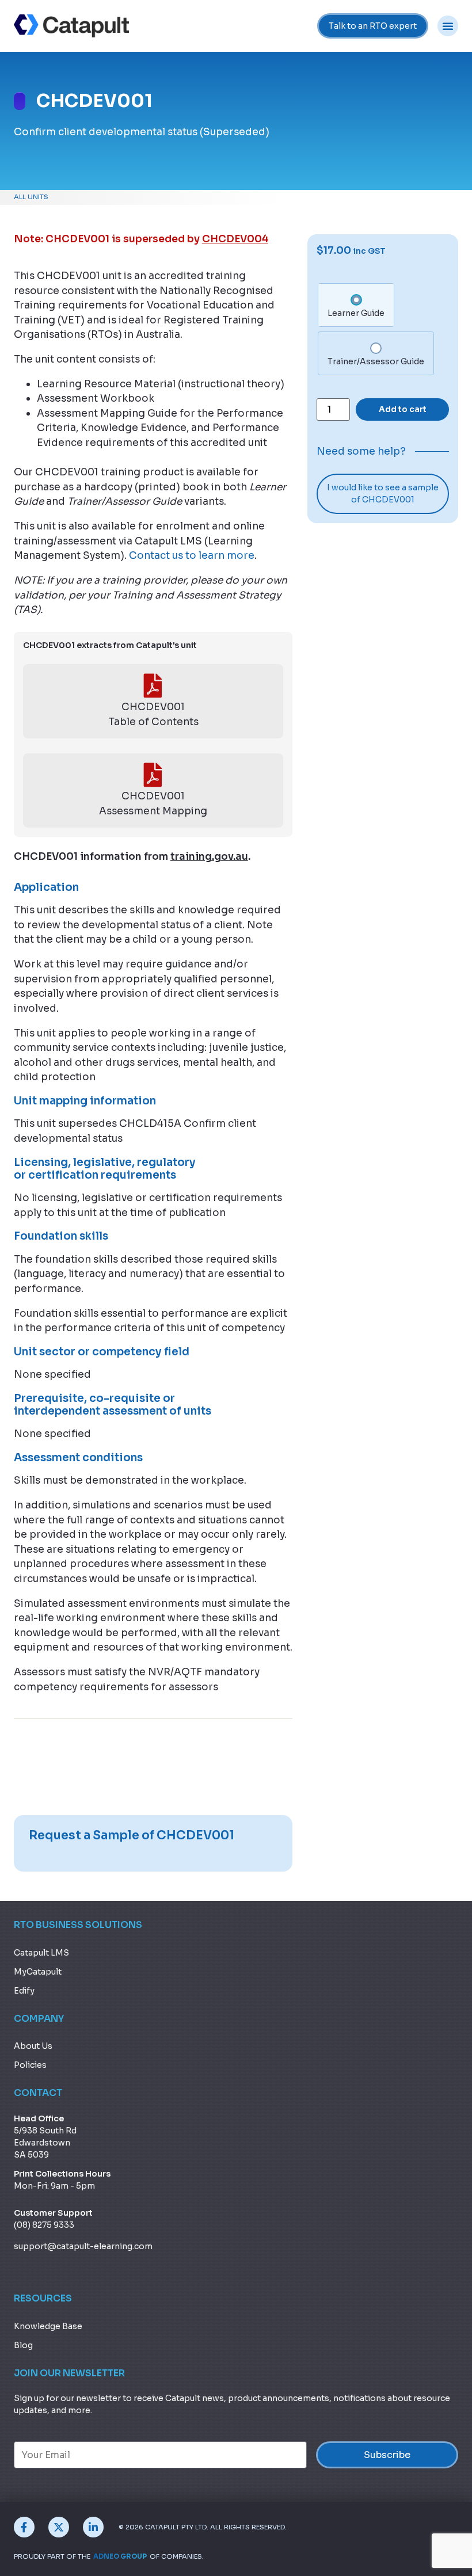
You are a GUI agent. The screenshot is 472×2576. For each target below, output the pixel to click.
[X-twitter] (59, 2527)
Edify (24, 1991)
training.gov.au (209, 856)
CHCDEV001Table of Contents (153, 714)
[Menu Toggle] (448, 26)
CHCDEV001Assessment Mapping (153, 803)
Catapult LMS (41, 1953)
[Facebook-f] (24, 2527)
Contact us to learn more (192, 555)
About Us (33, 2046)
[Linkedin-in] (93, 2527)
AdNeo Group (120, 2556)
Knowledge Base (48, 2326)
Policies (30, 2065)
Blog (23, 2345)
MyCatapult (38, 1972)
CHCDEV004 (235, 239)
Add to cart (403, 409)
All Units (31, 197)
